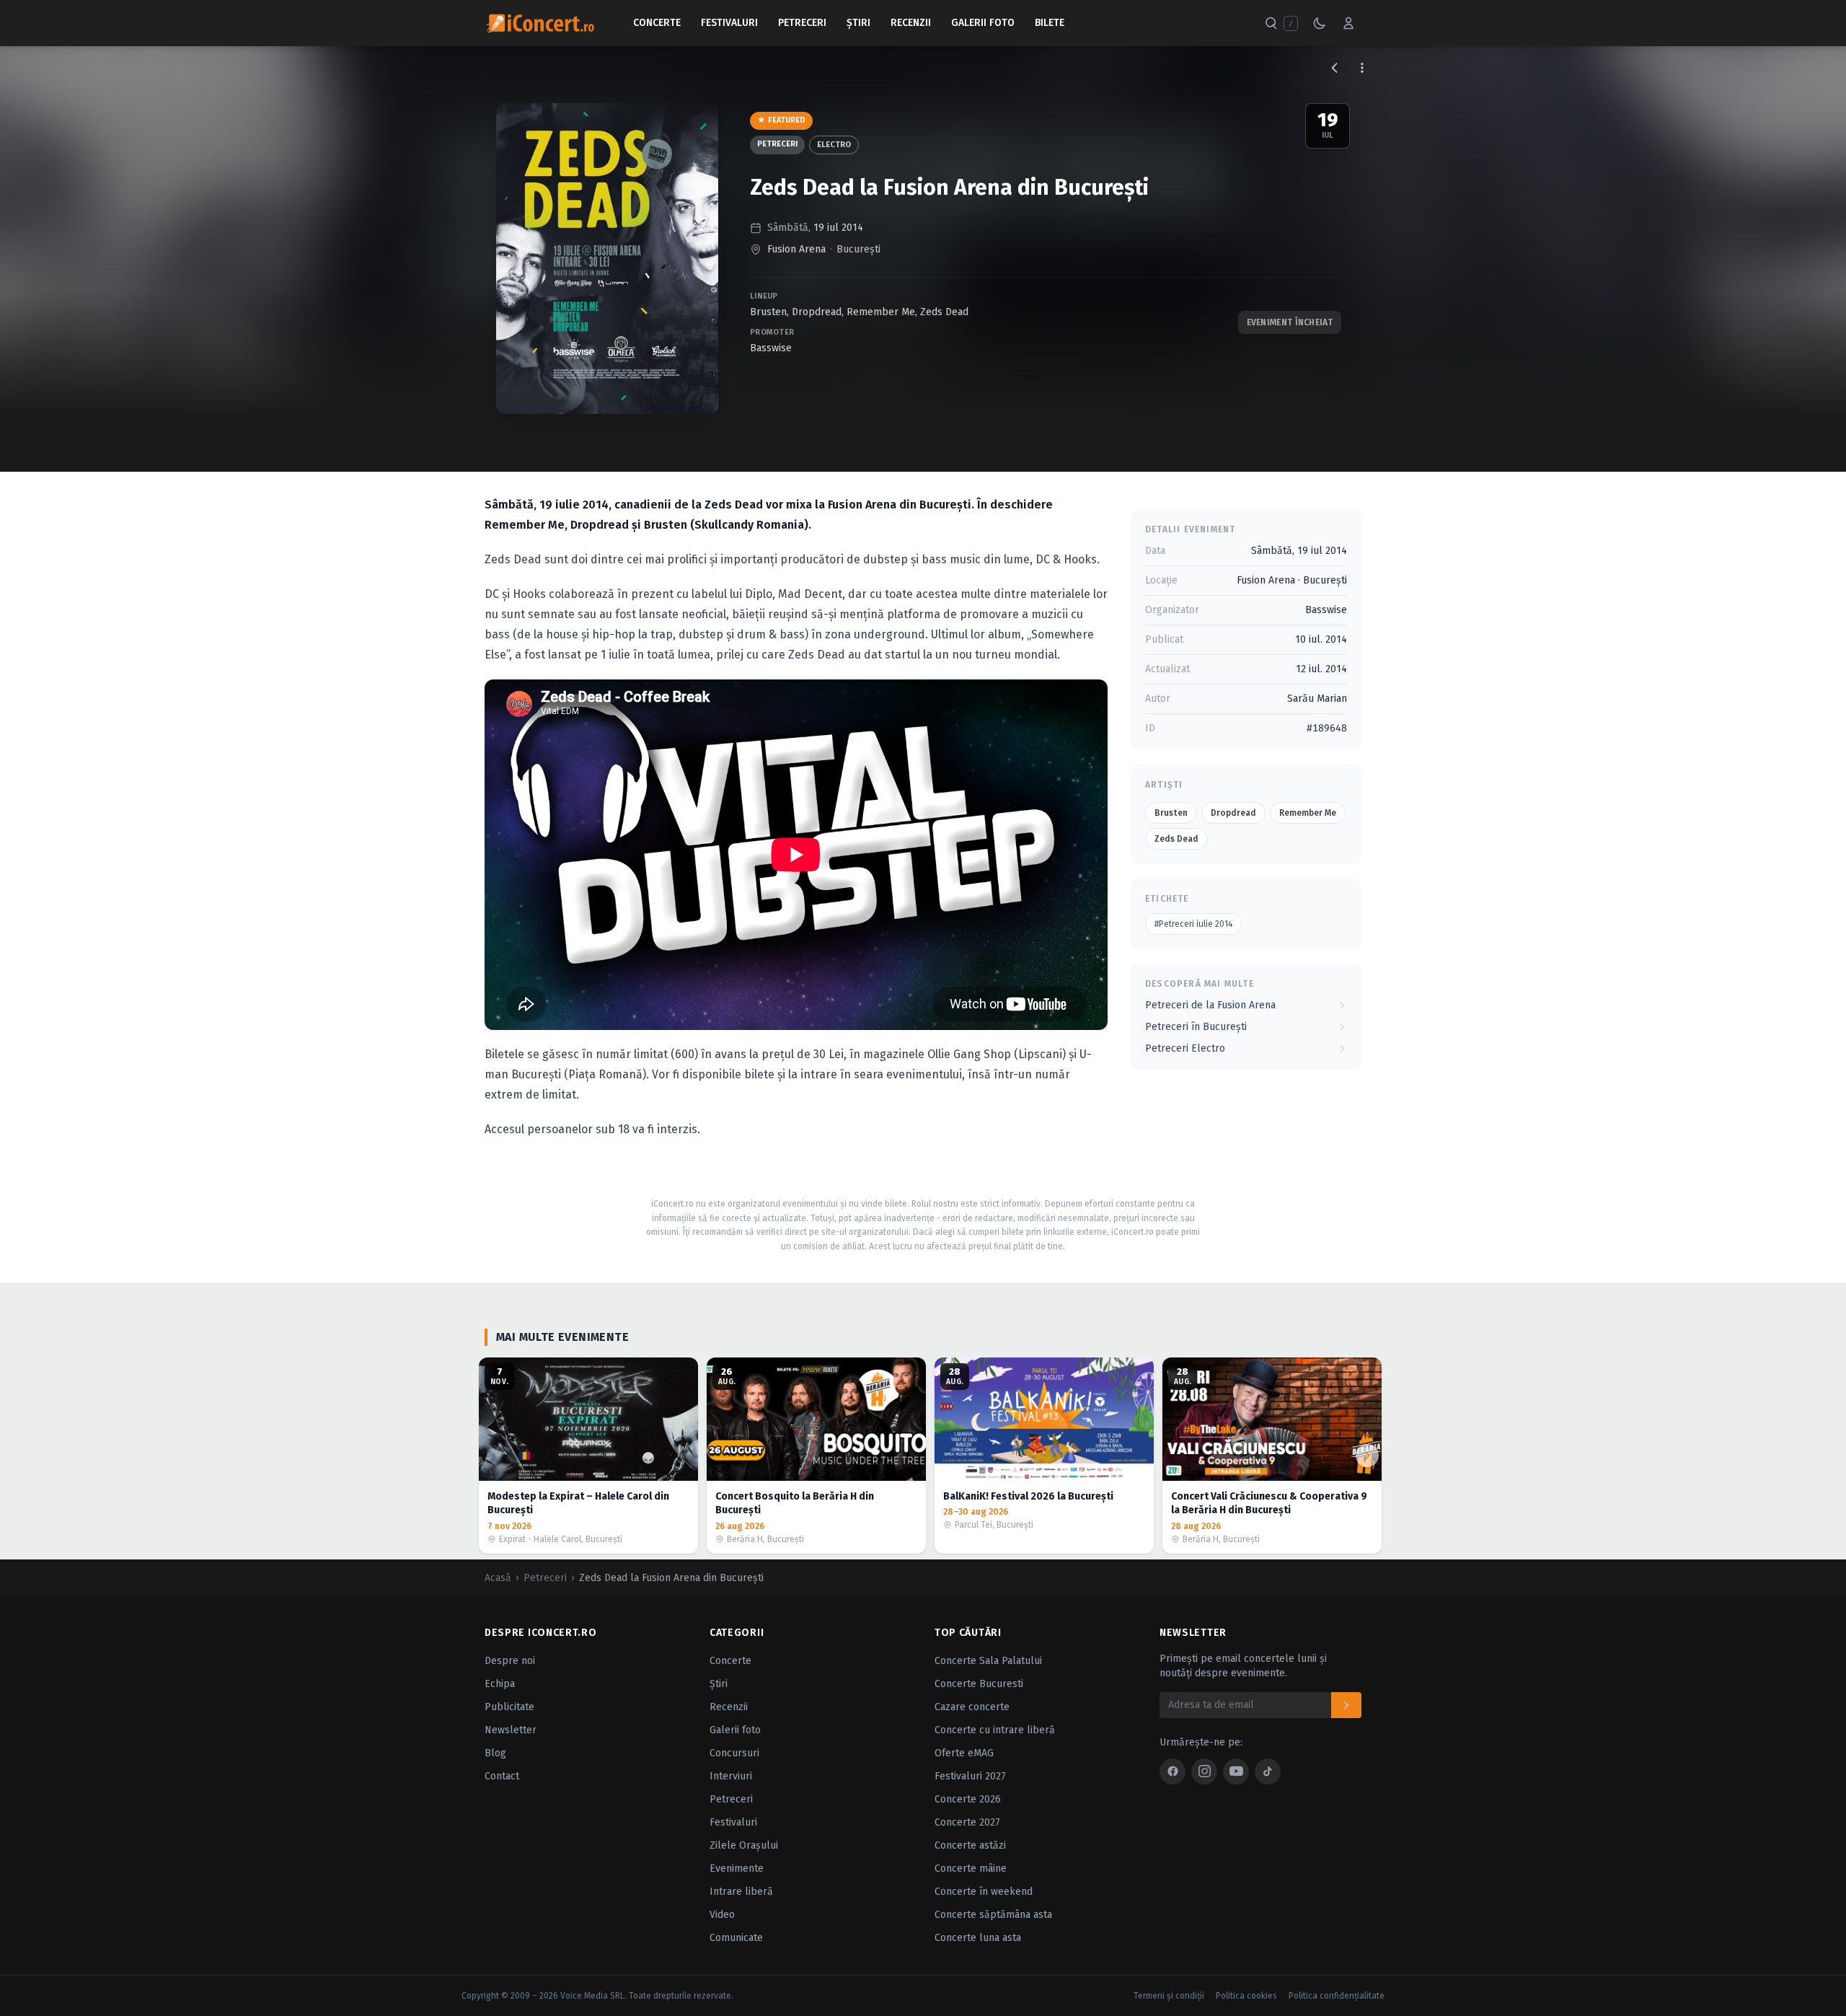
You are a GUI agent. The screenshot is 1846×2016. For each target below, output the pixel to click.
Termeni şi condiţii (1169, 1996)
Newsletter (511, 1730)
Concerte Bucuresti (979, 1684)
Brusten (768, 312)
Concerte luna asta (978, 1938)
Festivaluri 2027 (970, 1776)
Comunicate (736, 1938)
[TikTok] (1268, 1771)
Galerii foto (735, 1730)
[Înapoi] (1335, 68)
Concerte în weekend (984, 1892)
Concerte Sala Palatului (988, 1661)
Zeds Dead (944, 312)
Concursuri (734, 1753)
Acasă (498, 1578)
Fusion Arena (796, 249)
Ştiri (858, 23)
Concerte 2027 (967, 1822)
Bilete (1050, 23)
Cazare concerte (972, 1707)
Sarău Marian (1317, 699)
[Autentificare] (1348, 23)
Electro (834, 145)
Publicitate (509, 1707)
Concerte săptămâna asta (993, 1915)
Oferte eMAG (964, 1753)
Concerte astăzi (970, 1845)
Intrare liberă (741, 1892)
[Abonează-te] (1346, 1705)
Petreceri (802, 23)
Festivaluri (729, 23)
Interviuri (731, 1776)
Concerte (657, 23)
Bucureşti (858, 249)
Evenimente (737, 1868)
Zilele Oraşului (744, 1845)
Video (722, 1915)
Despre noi (510, 1661)
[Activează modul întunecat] (1320, 23)
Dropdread (817, 312)
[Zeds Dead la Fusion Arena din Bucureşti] (607, 259)
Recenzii (911, 23)
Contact (502, 1776)
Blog (495, 1753)
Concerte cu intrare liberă (995, 1730)
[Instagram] (1204, 1771)
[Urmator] (1367, 1456)
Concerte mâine (971, 1868)
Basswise (771, 348)
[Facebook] (1172, 1771)
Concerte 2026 (968, 1799)
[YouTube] (1236, 1771)
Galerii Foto (983, 23)
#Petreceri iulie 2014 (1193, 924)
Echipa (500, 1684)
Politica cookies (1246, 1996)
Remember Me (881, 312)
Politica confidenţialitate (1337, 1996)
